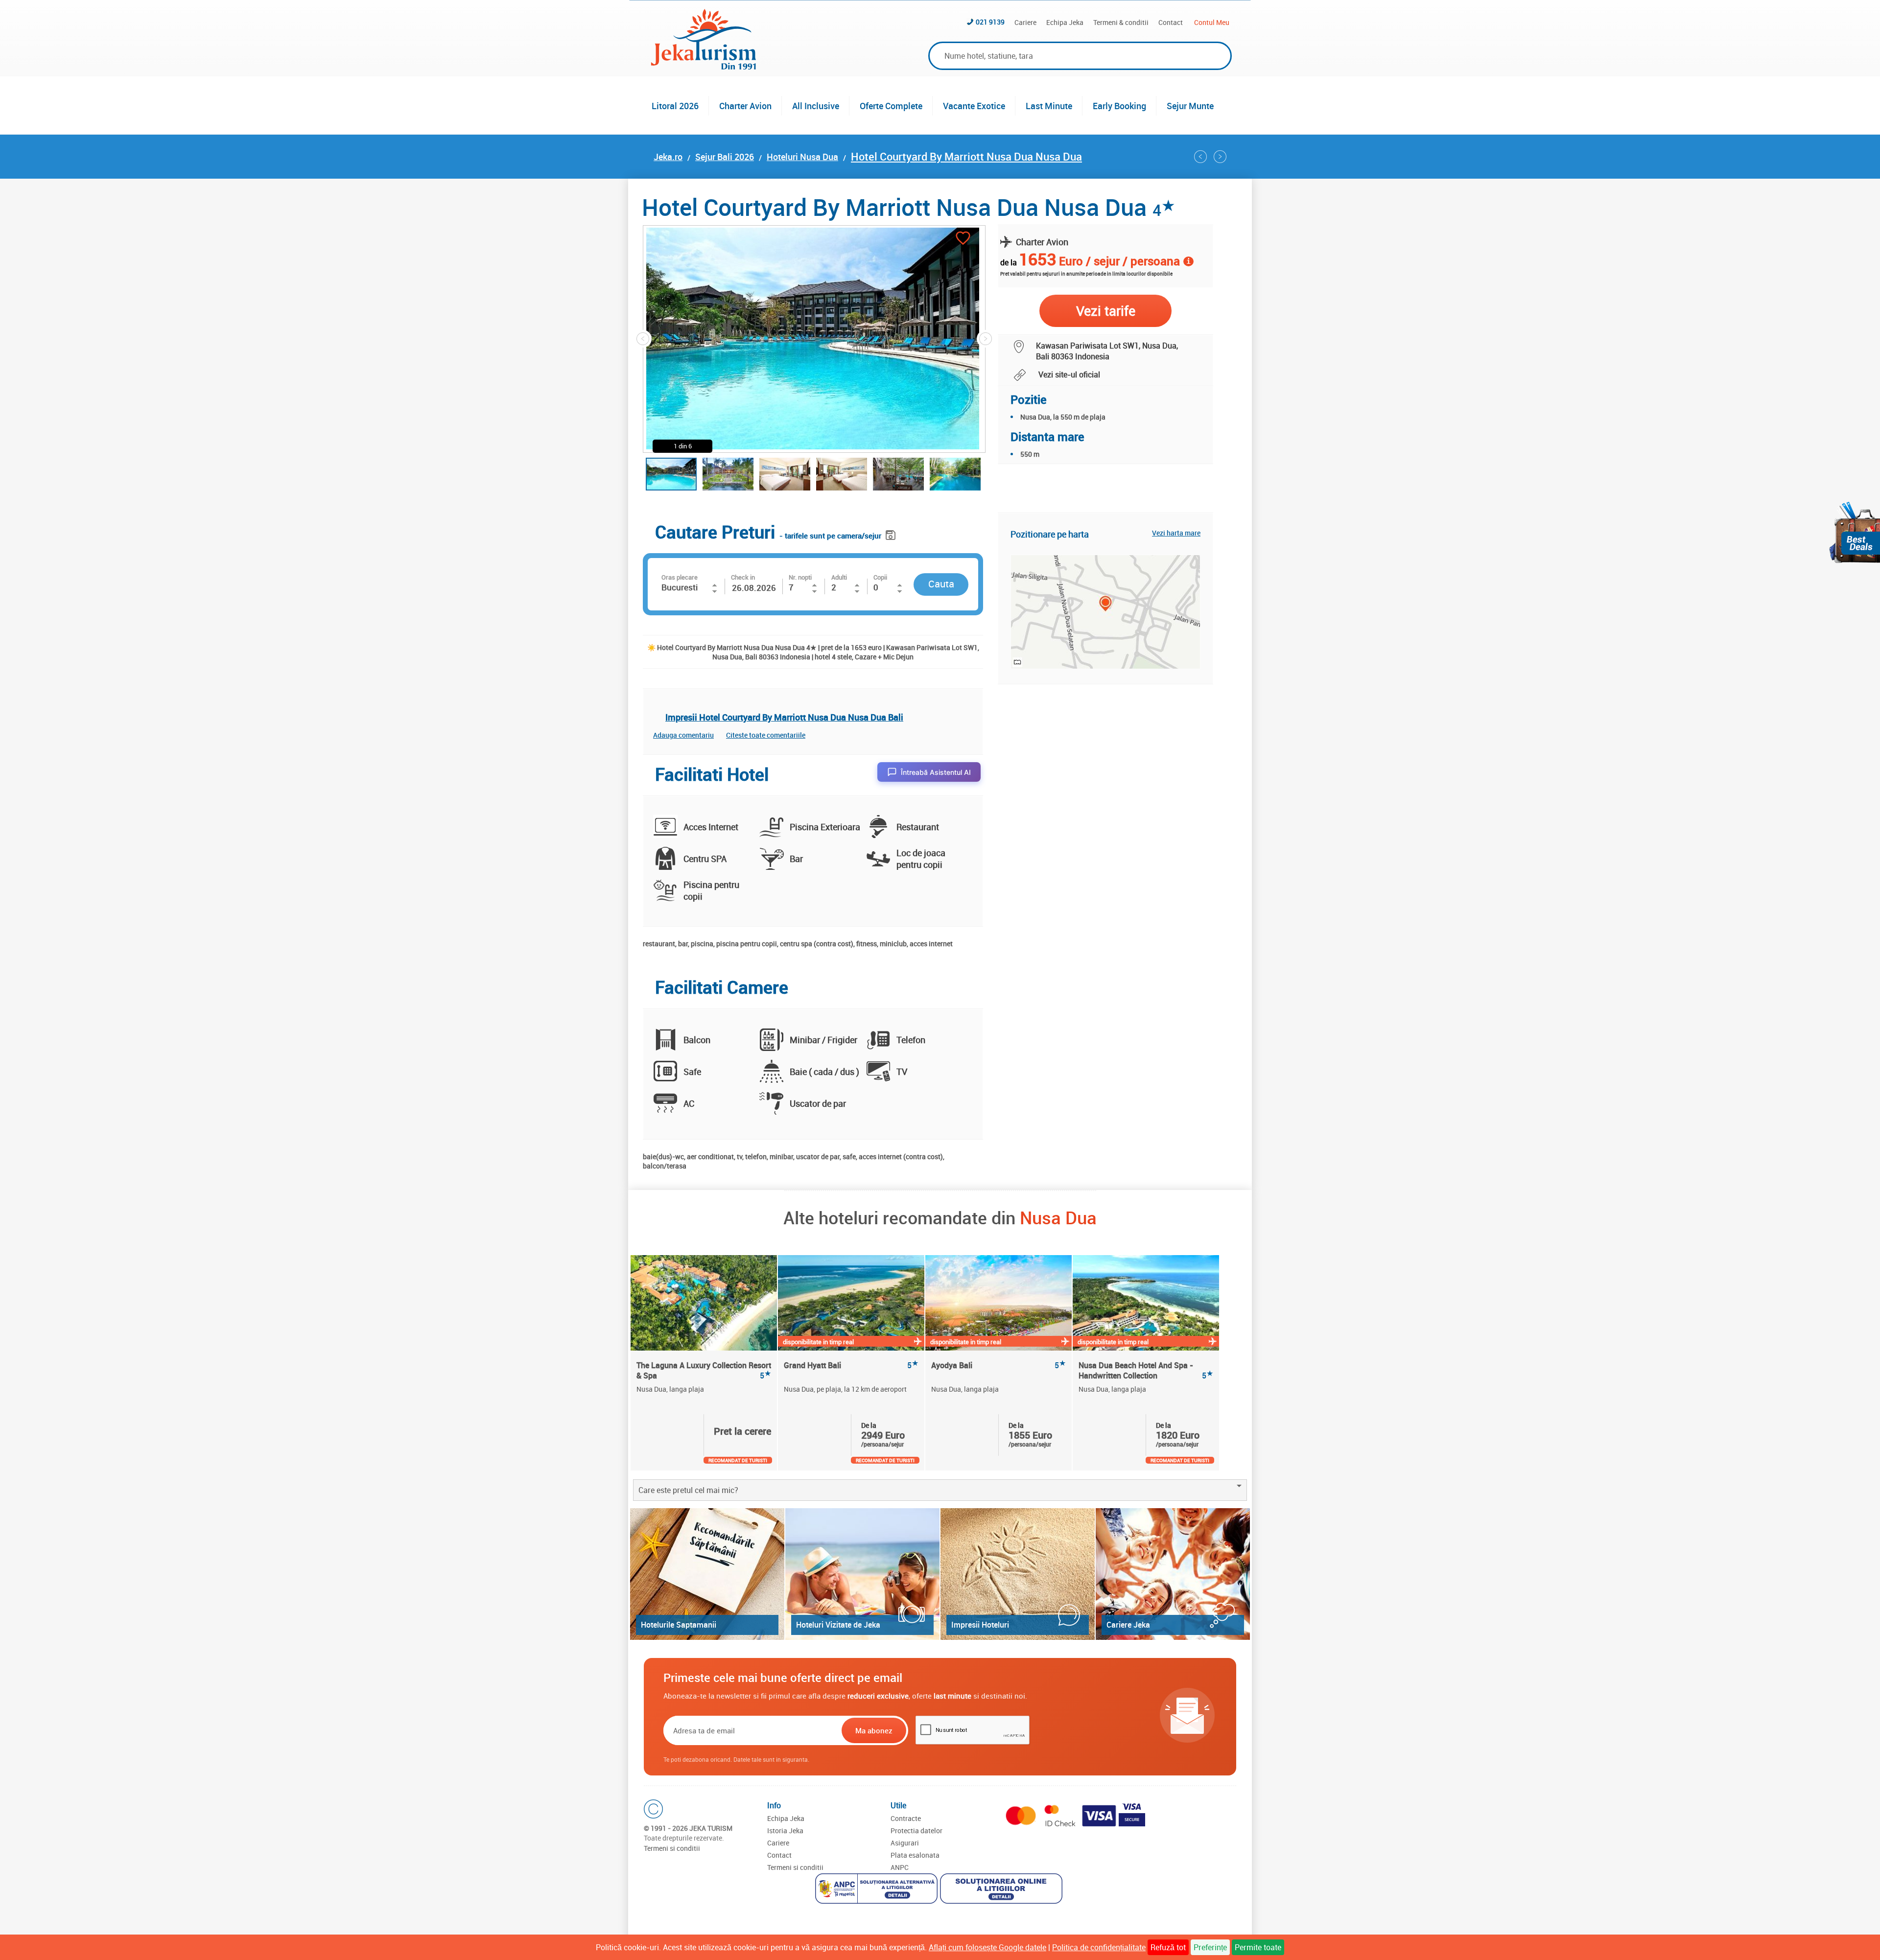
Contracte (906, 1818)
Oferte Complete (891, 106)
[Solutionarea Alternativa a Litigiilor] (878, 1890)
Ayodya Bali (999, 1365)
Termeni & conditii (1121, 22)
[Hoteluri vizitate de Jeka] (862, 1574)
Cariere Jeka (1128, 1625)
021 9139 (990, 22)
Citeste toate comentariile (766, 735)
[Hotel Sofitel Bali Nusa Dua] (1220, 157)
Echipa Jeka (1065, 22)
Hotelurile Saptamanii (679, 1625)
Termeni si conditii (672, 1848)
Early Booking (1119, 106)
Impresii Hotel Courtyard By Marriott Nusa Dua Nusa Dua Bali (784, 717)
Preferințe (1210, 1947)
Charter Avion (745, 106)
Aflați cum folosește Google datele (987, 1947)
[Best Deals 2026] (1855, 532)
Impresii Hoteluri (980, 1625)
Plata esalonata (915, 1855)
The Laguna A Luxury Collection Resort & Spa (704, 1370)
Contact (1171, 22)
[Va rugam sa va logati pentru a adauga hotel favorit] (963, 239)
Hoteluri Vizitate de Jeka (838, 1625)
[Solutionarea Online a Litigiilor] (1002, 1890)
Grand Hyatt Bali (851, 1365)
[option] (704, 1363)
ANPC (900, 1867)
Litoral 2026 (675, 106)
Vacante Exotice (974, 106)
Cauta (941, 584)
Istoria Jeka (785, 1831)
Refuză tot (1168, 1947)
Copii (880, 577)
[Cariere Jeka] (1173, 1574)
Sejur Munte (1190, 106)
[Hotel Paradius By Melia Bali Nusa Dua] (1200, 157)
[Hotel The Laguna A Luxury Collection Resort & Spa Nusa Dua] (704, 1303)
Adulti (839, 577)
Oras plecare (680, 577)
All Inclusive (816, 106)
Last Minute (1049, 106)
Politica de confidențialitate (1099, 1947)
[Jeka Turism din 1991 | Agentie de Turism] (704, 67)
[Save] (892, 533)
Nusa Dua (1058, 1217)
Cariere (1025, 22)
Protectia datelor (916, 1831)
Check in (743, 577)
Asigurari (905, 1843)
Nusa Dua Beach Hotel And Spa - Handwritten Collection (1146, 1370)
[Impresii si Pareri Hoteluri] (1018, 1574)
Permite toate (1258, 1947)
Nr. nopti (800, 577)
